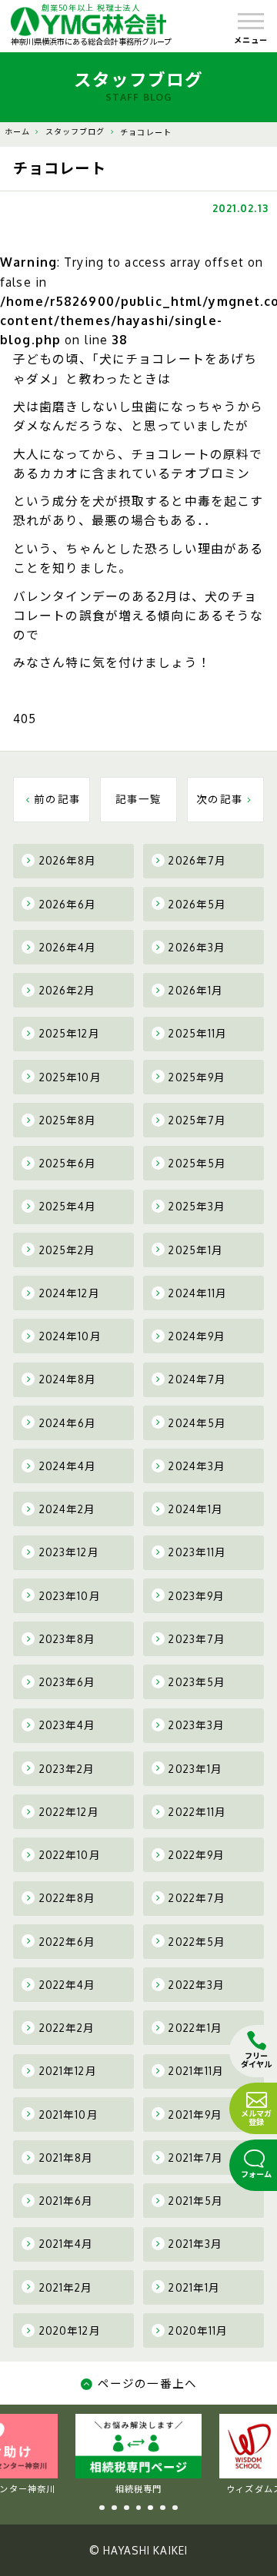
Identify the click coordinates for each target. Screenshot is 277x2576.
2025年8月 (68, 1120)
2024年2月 (68, 1509)
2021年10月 (69, 2115)
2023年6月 (68, 1682)
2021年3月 (195, 2244)
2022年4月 (68, 1985)
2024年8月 (68, 1379)
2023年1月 (195, 1769)
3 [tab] (127, 2508)
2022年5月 (197, 1942)
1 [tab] (102, 2508)
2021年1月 (194, 2287)
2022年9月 (197, 1855)
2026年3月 (197, 947)
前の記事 (57, 799)
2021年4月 (67, 2244)
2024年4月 (68, 1466)
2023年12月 (69, 1552)
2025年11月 (198, 1033)
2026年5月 (197, 904)
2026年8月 (68, 860)
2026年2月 (68, 990)
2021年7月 (196, 2158)
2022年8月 (68, 1898)
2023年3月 (197, 1725)
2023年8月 (68, 1639)
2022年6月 (68, 1942)
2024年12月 (70, 1293)
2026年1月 (196, 990)
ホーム (17, 131)
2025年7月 (197, 1120)
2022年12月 (69, 1812)
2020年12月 (70, 2330)
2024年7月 (197, 1379)
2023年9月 (197, 1596)
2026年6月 (68, 904)
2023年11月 (197, 1552)
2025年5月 (197, 1163)
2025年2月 (68, 1250)
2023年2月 (67, 1769)
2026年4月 (68, 947)
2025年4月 (68, 1206)
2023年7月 (197, 1639)
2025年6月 (68, 1163)
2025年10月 (70, 1077)
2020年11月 (198, 2330)
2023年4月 (68, 1725)
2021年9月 (195, 2115)
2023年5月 (197, 1682)
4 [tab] (139, 2508)
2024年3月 (197, 1466)
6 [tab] (163, 2508)
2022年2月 (67, 2028)
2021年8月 (67, 2158)
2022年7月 (197, 1898)
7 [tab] (175, 2508)
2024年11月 (198, 1293)
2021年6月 (67, 2201)
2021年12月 (68, 2071)
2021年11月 (196, 2071)
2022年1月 (195, 2028)
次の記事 (220, 799)
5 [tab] (150, 2508)
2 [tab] (114, 2508)
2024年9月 (197, 1336)
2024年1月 (196, 1509)
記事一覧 (139, 799)
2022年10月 (70, 1855)
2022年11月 (197, 1812)
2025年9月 (197, 1077)
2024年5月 (197, 1423)
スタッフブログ (75, 131)
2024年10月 (70, 1336)
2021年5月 (196, 2201)
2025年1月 (196, 1250)
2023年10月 (70, 1596)
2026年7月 (197, 860)
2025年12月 (70, 1033)
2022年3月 (197, 1985)
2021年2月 (66, 2287)
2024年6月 (68, 1423)
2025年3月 (197, 1206)
